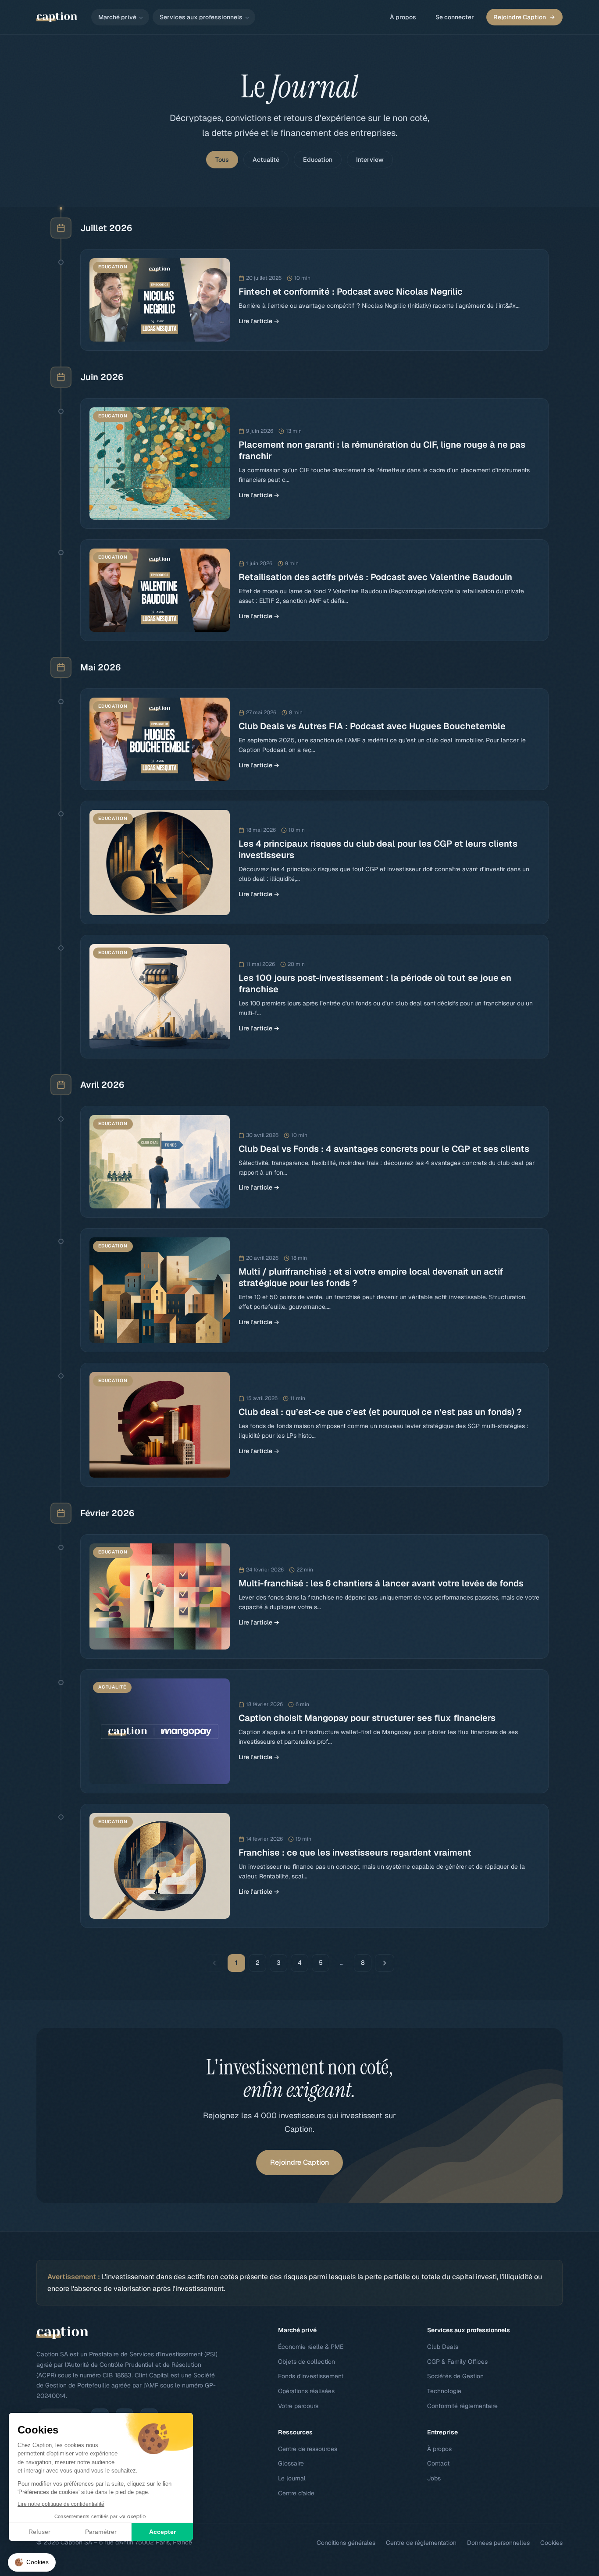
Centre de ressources (308, 2449)
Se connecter (455, 17)
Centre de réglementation (421, 2543)
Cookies (551, 2543)
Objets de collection (307, 2362)
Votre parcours (298, 2406)
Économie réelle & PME (311, 2347)
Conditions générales (346, 2543)
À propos (403, 17)
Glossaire (291, 2463)
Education (318, 160)
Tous (222, 160)
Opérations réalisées (306, 2391)
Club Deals (443, 2347)
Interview (370, 160)
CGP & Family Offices (457, 2362)
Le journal (292, 2478)
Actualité (266, 160)
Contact (438, 2463)
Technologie (444, 2391)
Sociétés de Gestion (455, 2376)
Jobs (434, 2478)
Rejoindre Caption (520, 17)
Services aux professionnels (201, 17)
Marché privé (117, 17)
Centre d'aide (296, 2493)
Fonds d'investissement (311, 2376)
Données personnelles (498, 2543)
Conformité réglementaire (462, 2406)
